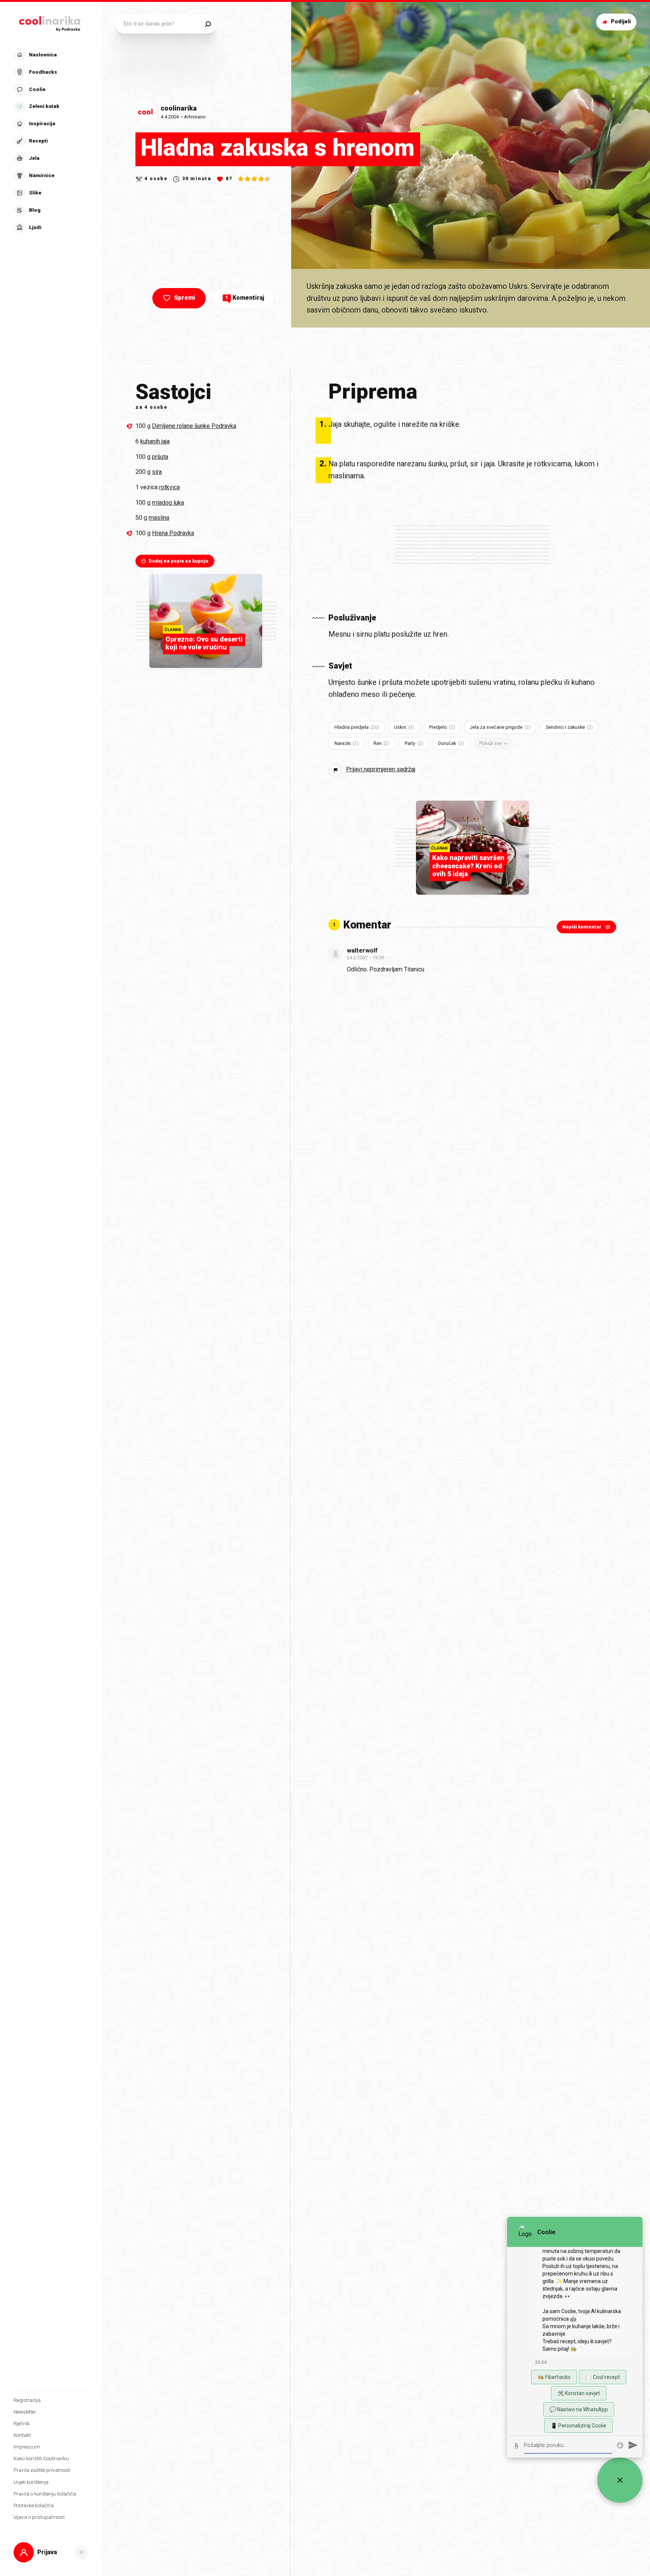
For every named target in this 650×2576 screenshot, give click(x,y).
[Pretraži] (208, 24)
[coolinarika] (51, 22)
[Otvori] (81, 2552)
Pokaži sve (491, 743)
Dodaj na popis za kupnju (178, 561)
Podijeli (621, 22)
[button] (50, 141)
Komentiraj (245, 298)
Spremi (185, 298)
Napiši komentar (582, 927)
